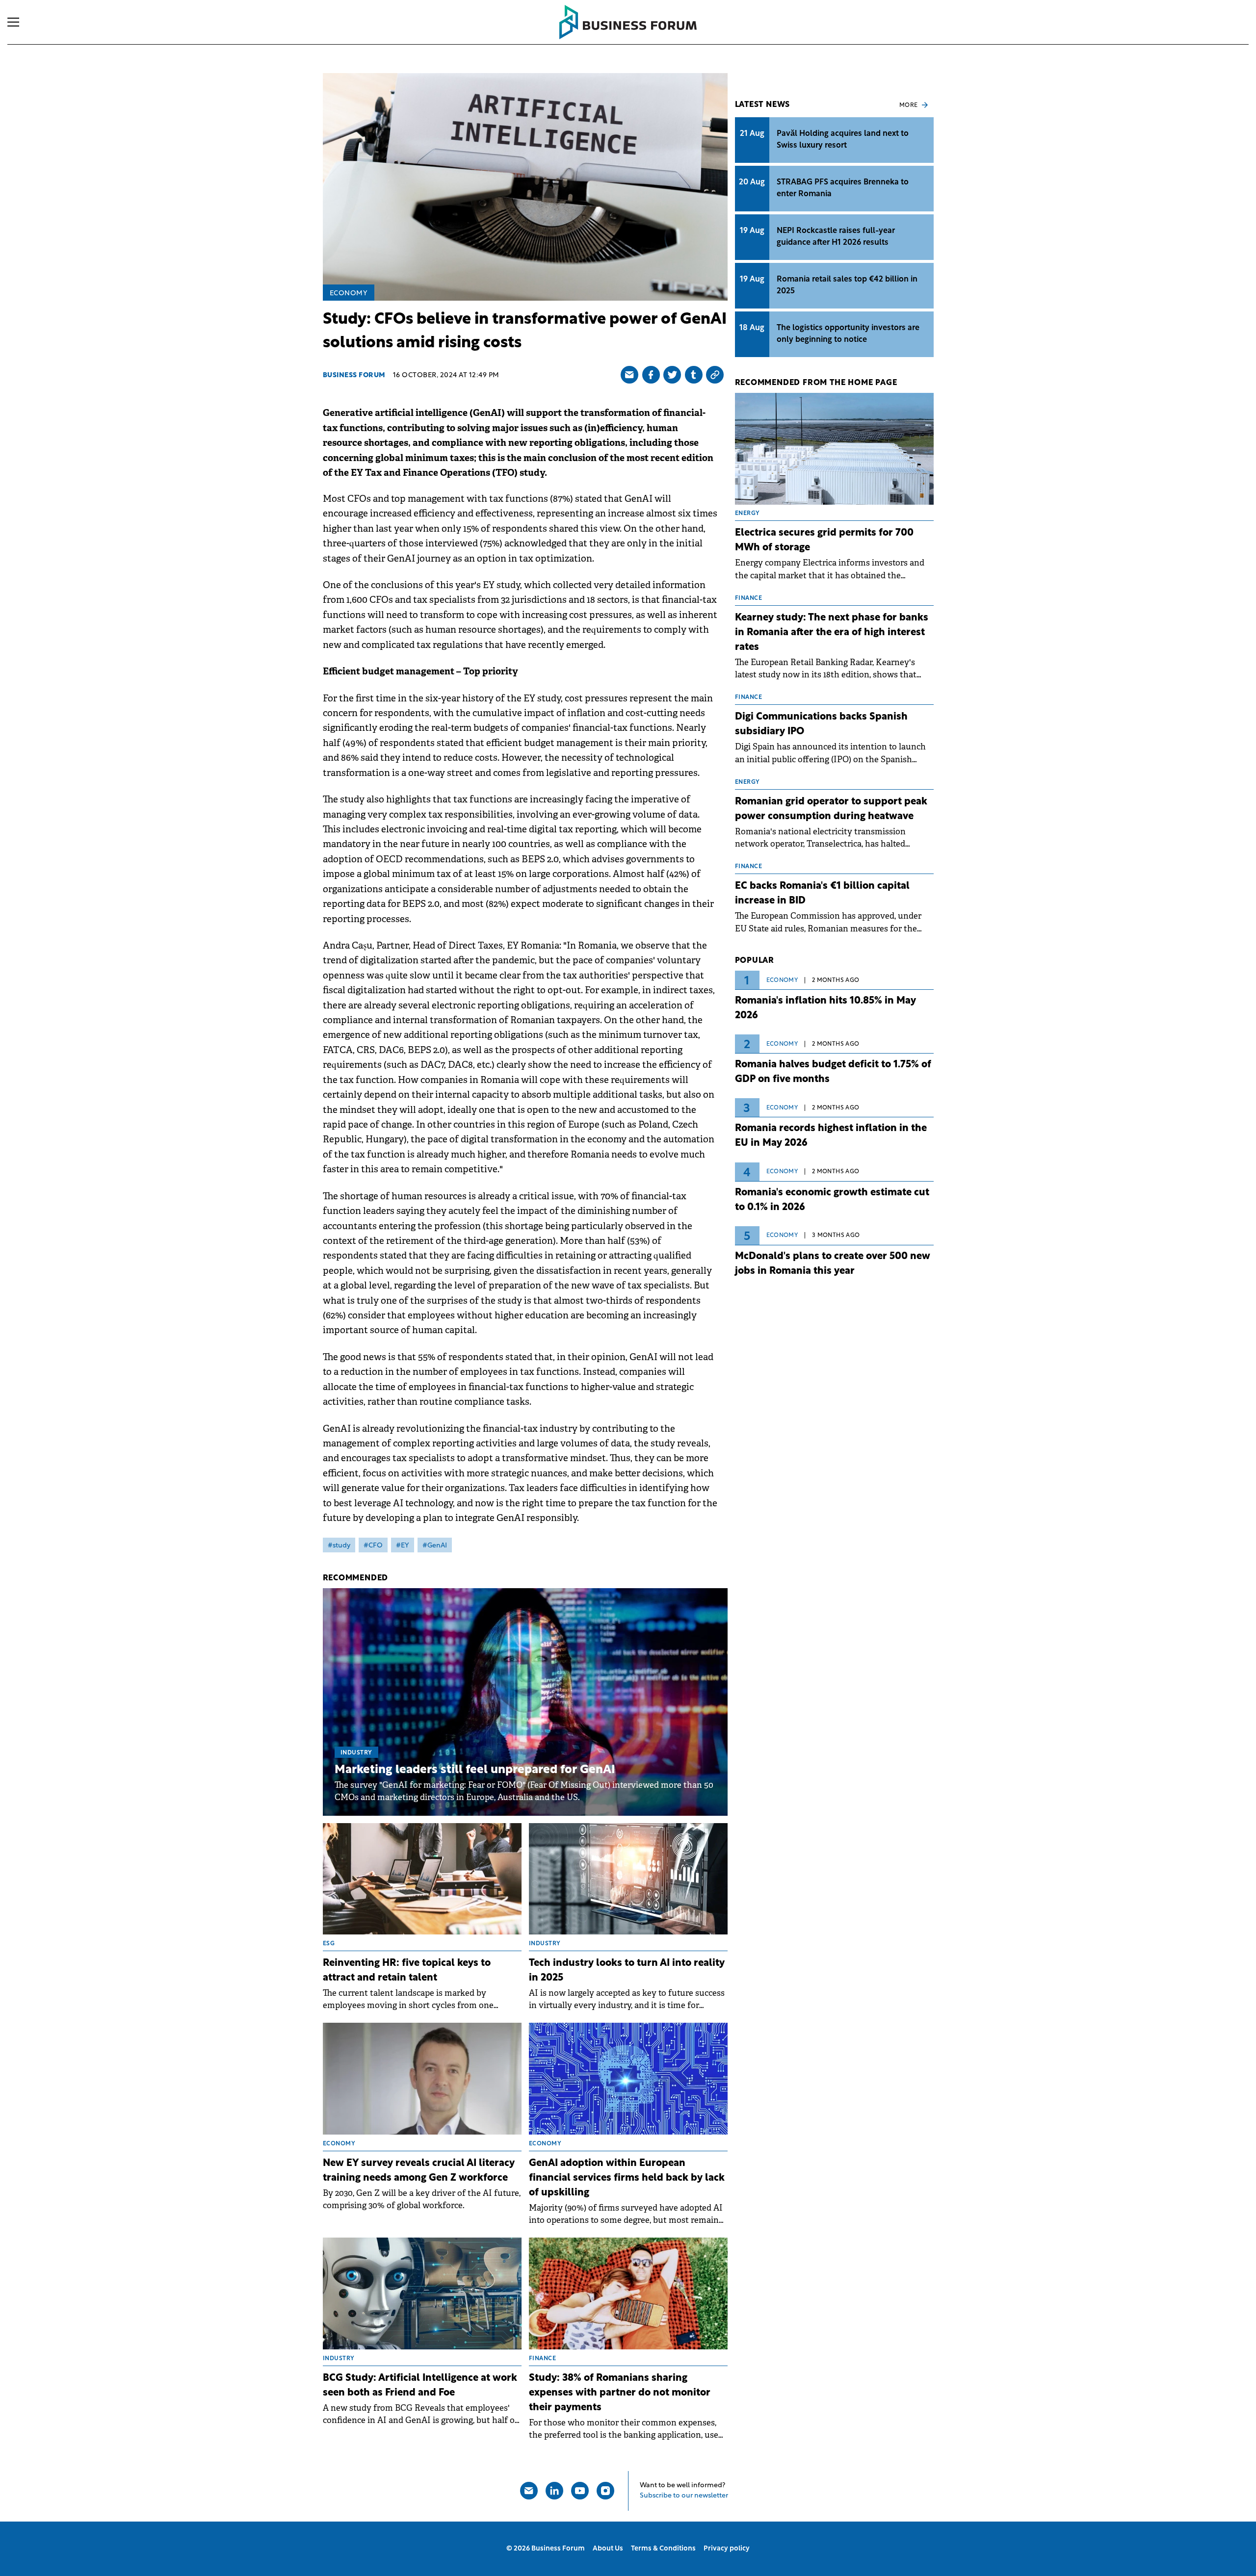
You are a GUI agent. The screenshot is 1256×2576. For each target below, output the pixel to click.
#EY (403, 1546)
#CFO (373, 1546)
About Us (608, 2549)
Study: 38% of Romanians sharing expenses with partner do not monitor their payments (620, 2393)
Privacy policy (727, 2549)
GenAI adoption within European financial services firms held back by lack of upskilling (627, 2178)
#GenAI (435, 1546)
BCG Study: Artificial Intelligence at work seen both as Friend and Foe (420, 2386)
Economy (349, 294)
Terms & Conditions (663, 2549)
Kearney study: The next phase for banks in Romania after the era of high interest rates (832, 633)
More (909, 105)
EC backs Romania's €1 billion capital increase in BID (822, 894)
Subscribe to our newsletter (684, 2496)
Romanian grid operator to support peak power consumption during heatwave (831, 809)
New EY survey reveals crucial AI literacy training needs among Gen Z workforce (419, 2171)
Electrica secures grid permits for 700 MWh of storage (824, 541)
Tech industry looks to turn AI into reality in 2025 (627, 1971)
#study (339, 1546)
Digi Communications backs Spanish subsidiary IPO (821, 724)
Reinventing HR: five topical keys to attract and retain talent (407, 1971)
